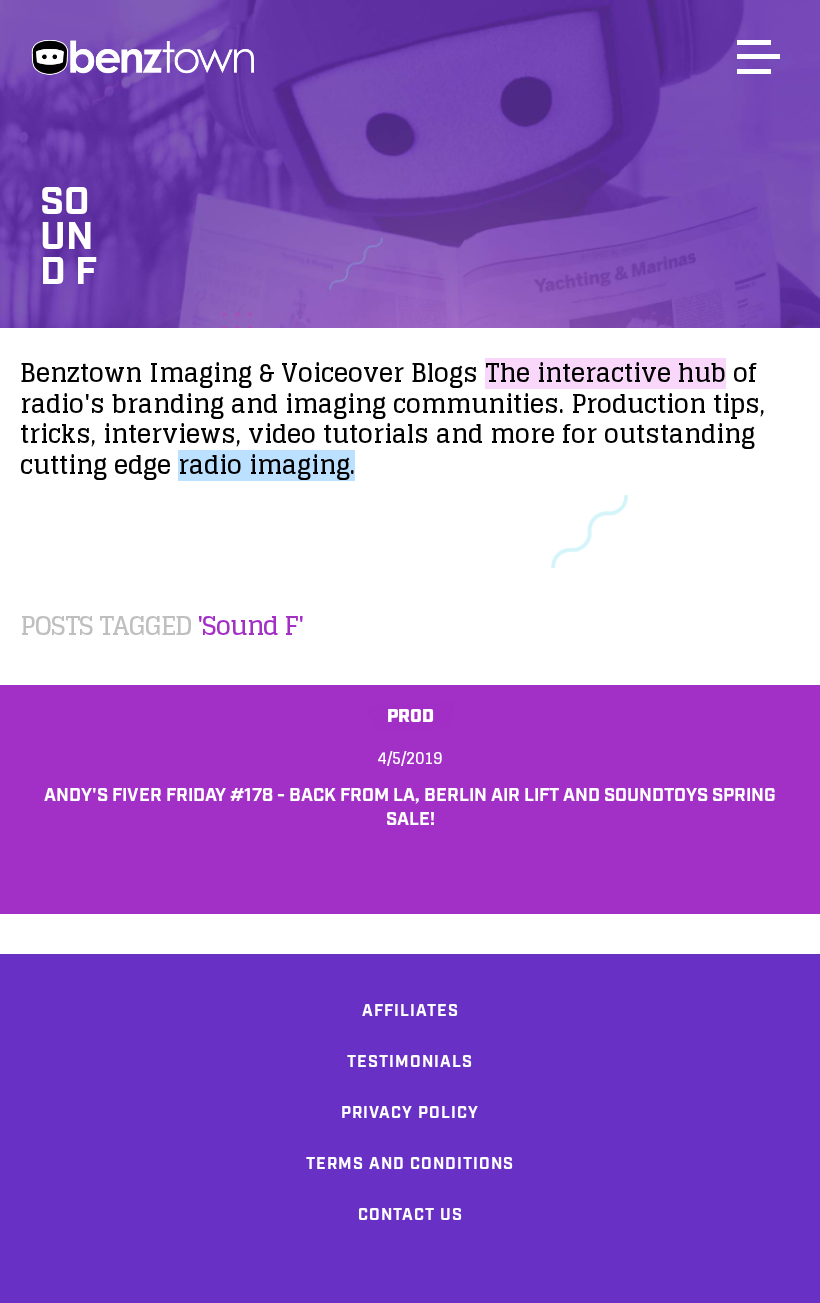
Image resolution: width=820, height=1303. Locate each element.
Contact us (410, 1215)
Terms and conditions (410, 1164)
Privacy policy (410, 1113)
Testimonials (410, 1062)
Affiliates (410, 1011)
